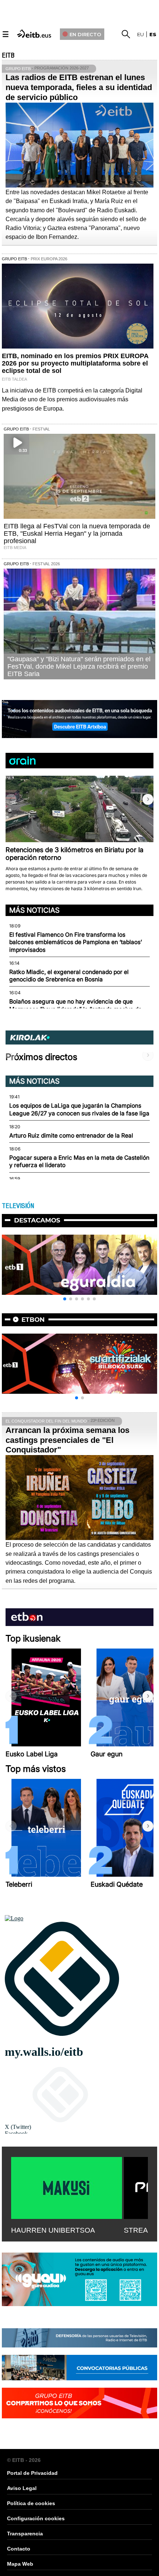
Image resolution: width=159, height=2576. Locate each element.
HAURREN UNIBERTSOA (53, 2230)
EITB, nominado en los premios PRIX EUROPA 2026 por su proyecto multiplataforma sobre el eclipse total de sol (75, 363)
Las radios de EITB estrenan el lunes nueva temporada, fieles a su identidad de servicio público (79, 87)
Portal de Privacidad (32, 2473)
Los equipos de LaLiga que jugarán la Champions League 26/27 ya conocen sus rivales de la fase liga (79, 1109)
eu (141, 34)
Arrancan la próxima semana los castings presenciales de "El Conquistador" (67, 1440)
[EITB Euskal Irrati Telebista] (35, 33)
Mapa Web (20, 2564)
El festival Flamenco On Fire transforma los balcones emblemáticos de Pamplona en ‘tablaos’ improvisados (76, 942)
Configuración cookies (36, 2518)
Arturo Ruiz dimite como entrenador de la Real (71, 1136)
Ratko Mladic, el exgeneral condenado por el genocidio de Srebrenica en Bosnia (69, 976)
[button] (148, 799)
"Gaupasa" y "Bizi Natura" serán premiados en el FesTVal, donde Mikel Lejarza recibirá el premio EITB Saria (79, 666)
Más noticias (34, 910)
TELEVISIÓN (18, 1206)
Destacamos (37, 1220)
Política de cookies (31, 2503)
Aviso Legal (22, 2488)
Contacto (19, 2549)
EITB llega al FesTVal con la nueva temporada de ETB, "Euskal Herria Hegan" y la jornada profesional (77, 534)
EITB (8, 55)
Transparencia (25, 2534)
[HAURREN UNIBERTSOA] (67, 2186)
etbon (33, 1320)
